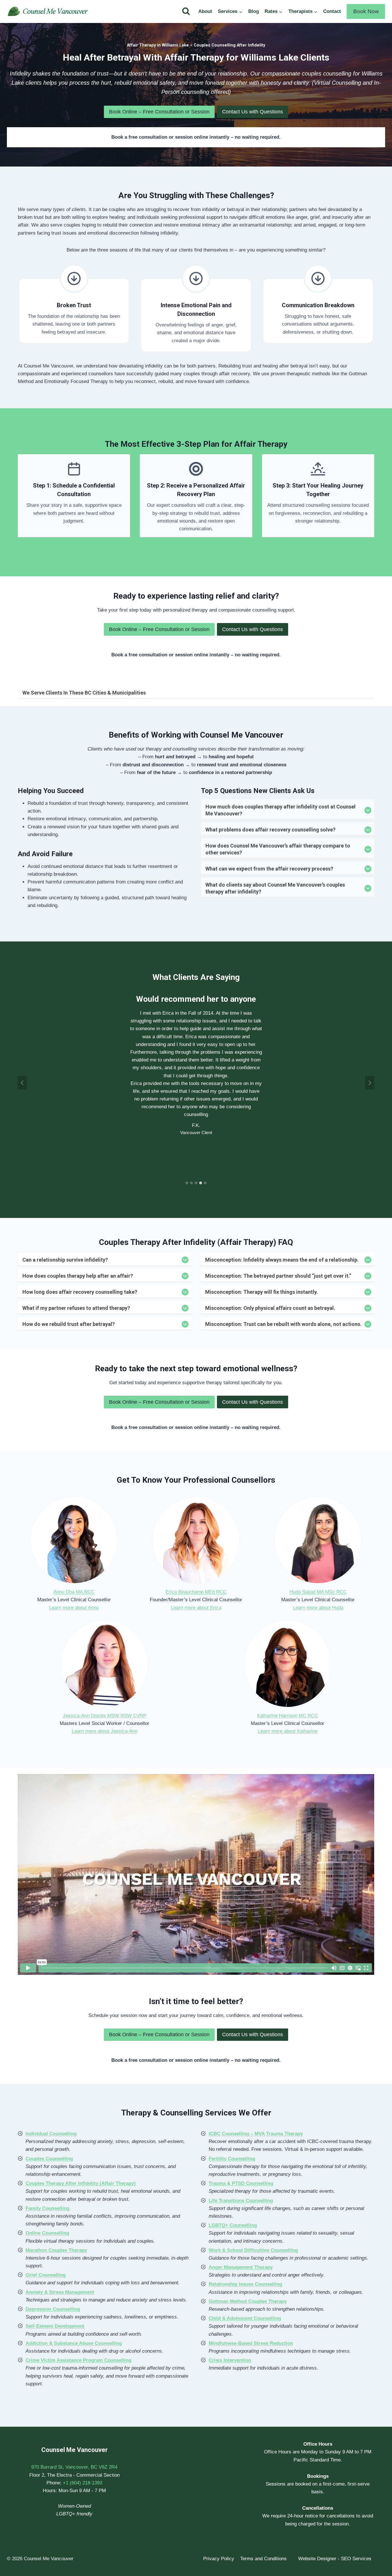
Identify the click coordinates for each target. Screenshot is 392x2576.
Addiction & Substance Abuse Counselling (74, 2343)
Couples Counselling (49, 2159)
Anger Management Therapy (241, 2267)
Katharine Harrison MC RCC (288, 1716)
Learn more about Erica (196, 1608)
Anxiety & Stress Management (60, 2292)
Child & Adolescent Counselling (245, 2318)
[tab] (187, 1183)
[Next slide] (370, 1083)
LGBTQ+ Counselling (233, 2225)
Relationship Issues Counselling (245, 2284)
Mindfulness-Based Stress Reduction (251, 2343)
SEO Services (356, 2559)
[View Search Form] (186, 11)
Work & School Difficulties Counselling (253, 2250)
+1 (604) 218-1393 (83, 2483)
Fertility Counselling (232, 2159)
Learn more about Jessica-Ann (105, 1731)
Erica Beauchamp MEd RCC (196, 1592)
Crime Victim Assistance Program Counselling (78, 2360)
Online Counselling (47, 2233)
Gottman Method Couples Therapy (248, 2301)
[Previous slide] (22, 1083)
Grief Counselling (46, 2275)
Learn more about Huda (318, 1608)
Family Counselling (47, 2208)
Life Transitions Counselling (241, 2201)
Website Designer (317, 2559)
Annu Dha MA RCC (74, 1592)
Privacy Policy (219, 2559)
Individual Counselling (51, 2134)
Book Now (366, 11)
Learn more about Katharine (288, 1731)
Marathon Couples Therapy (56, 2250)
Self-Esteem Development (55, 2326)
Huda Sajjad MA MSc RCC (318, 1592)
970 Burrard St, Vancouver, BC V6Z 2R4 (74, 2467)
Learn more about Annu (74, 1608)
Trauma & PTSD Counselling (241, 2183)
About (205, 11)
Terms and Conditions (263, 2559)
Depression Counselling (53, 2309)
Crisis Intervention (230, 2360)
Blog (254, 11)
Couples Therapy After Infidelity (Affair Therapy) (81, 2183)
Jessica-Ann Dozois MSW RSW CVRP (105, 1716)
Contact (332, 11)
